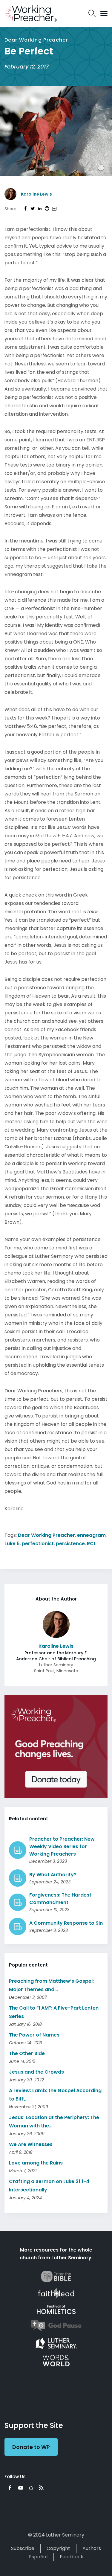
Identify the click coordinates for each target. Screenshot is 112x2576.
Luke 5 (12, 1544)
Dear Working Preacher (46, 1535)
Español (38, 2557)
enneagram (91, 1535)
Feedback (72, 2557)
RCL (92, 1544)
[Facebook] (10, 2488)
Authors (92, 2548)
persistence (70, 1544)
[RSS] (41, 2488)
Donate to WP (31, 2447)
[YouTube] (21, 2488)
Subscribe (23, 2548)
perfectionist (38, 1544)
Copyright (58, 2548)
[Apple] (31, 2488)
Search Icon (92, 13)
